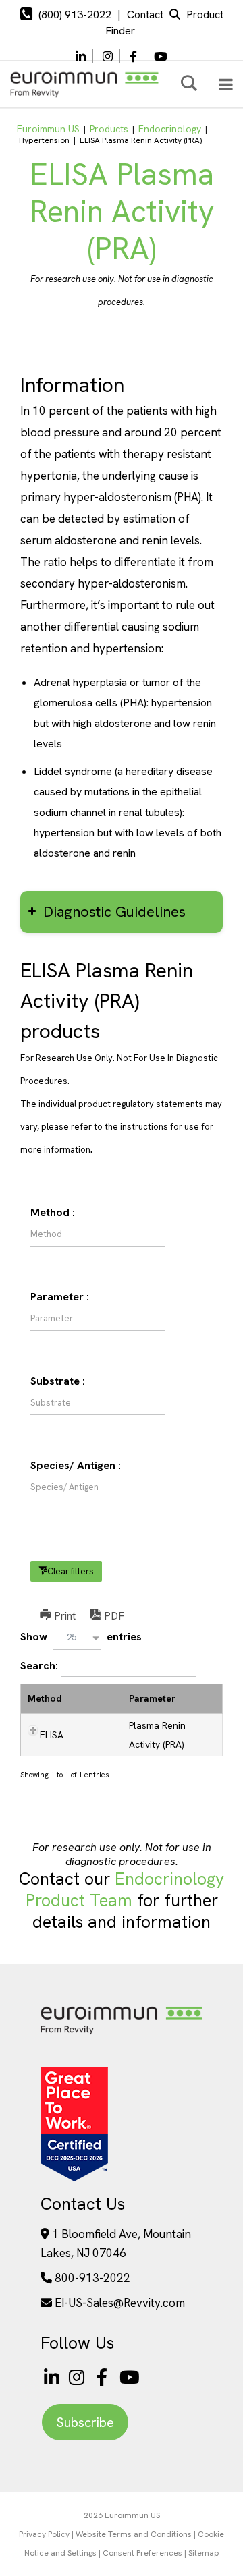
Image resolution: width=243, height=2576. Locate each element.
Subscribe (85, 2422)
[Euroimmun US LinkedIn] (52, 2377)
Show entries (81, 1637)
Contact (145, 15)
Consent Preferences (142, 2553)
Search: (40, 1666)
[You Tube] (161, 57)
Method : (53, 1212)
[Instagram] (108, 57)
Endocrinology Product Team (125, 1890)
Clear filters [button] (71, 1571)
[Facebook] (133, 57)
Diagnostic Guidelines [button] (114, 912)
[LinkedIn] (81, 57)
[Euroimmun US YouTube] (130, 2377)
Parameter (152, 1698)
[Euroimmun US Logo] (122, 2033)
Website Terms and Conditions (134, 2534)
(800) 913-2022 (75, 15)
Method (45, 1698)
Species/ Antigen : (76, 1465)
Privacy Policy (44, 2534)
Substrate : (58, 1381)
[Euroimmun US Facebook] (105, 2377)
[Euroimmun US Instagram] (79, 2377)
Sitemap (204, 2553)
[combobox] (77, 1638)
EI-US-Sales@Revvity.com (120, 2303)
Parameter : (60, 1297)
